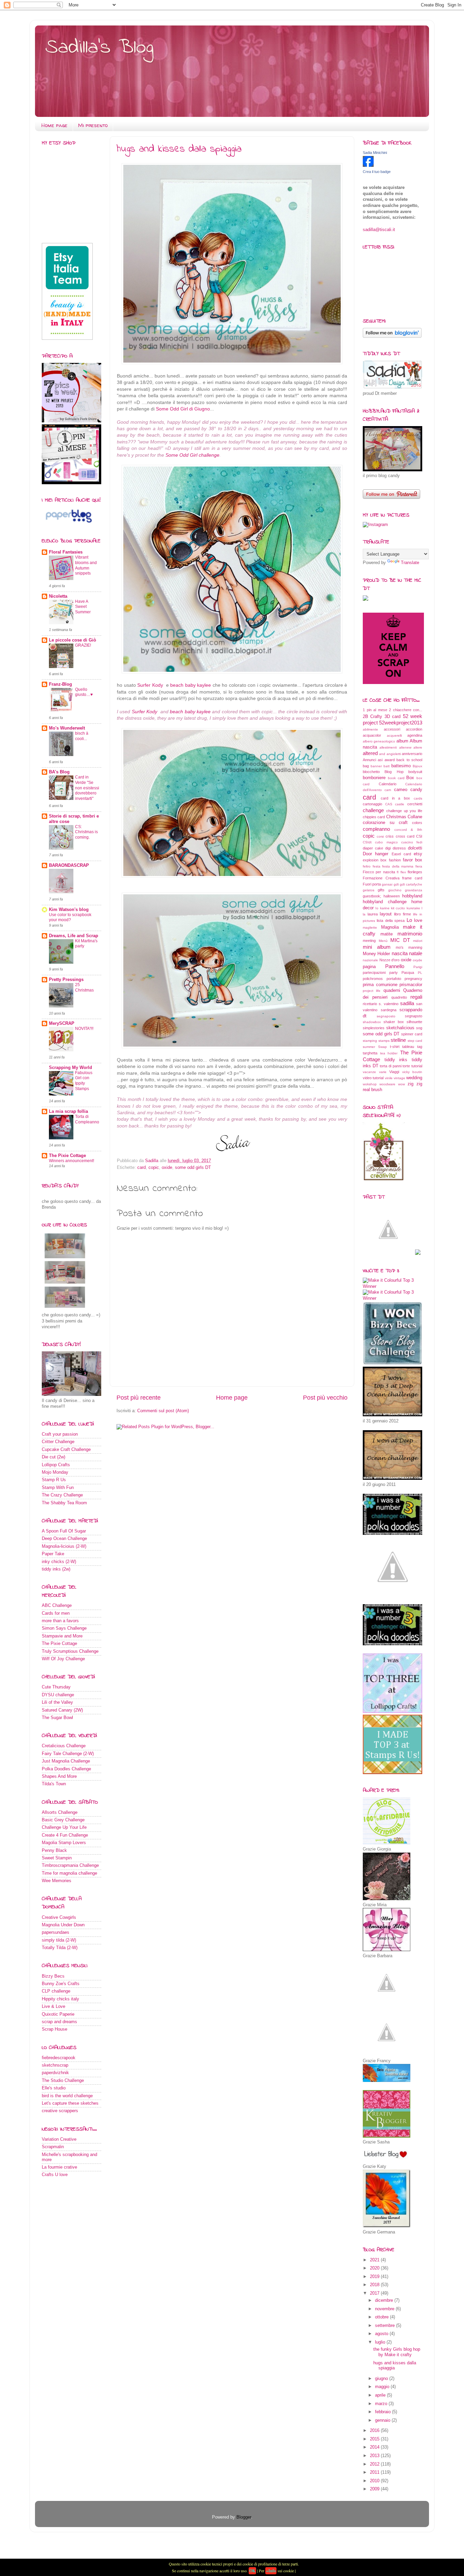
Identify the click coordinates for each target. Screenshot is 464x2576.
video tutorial (373, 1078)
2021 (375, 2260)
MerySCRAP (62, 1023)
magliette (370, 927)
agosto (382, 2334)
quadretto (399, 997)
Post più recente (139, 1398)
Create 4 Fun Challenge (65, 1835)
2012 (375, 2464)
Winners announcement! (72, 1161)
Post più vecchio (325, 1398)
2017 (375, 2293)
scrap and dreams (59, 2022)
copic (154, 1168)
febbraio (383, 2412)
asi (380, 760)
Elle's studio (54, 2088)
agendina (415, 735)
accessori (392, 729)
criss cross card (400, 836)
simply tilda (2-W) (59, 1940)
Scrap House (55, 2029)
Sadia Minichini (375, 153)
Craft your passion (60, 1434)
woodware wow (392, 1084)
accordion (414, 729)
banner (376, 766)
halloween (392, 896)
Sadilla (152, 1161)
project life (372, 991)
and (382, 754)
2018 (375, 2285)
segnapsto (414, 1016)
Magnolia (390, 927)
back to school (409, 760)
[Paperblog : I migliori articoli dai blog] (69, 524)
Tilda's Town (54, 1784)
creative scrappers (60, 2111)
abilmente (370, 729)
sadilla (407, 1003)
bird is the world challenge (67, 2096)
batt (387, 766)
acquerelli (394, 735)
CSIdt (367, 842)
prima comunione (380, 985)
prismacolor (411, 985)
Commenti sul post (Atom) (163, 1411)
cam (388, 790)
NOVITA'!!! (84, 1029)
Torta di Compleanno (87, 1119)
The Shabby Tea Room (64, 1503)
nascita (400, 953)
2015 (375, 2439)
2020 (375, 2268)
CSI (419, 836)
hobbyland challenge (385, 902)
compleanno (376, 829)
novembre (385, 2309)
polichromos (373, 979)
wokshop (370, 1084)
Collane (415, 817)
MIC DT (400, 940)
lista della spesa (391, 921)
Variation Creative (59, 2139)
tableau (408, 1047)
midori (418, 941)
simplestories (374, 1028)
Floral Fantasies (66, 552)
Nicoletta (58, 596)
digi (388, 848)
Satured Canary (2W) (62, 1710)
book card (396, 778)
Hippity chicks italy (60, 1999)
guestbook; (372, 896)
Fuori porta (372, 884)
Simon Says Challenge (64, 1628)
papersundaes (56, 1932)
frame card (412, 878)
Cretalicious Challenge (64, 1746)
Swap (382, 1047)
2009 (375, 2489)
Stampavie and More (62, 1636)
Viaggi (394, 1072)
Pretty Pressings (66, 980)
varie (383, 1072)
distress (399, 848)
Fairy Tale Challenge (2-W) (68, 1754)
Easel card (401, 854)
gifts (381, 890)
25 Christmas (84, 987)
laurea (373, 914)
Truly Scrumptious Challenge (70, 1651)
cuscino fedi (412, 842)
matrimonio (410, 934)
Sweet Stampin (57, 1858)
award (390, 760)
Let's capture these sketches (70, 2103)
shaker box (394, 1022)
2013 (375, 2456)
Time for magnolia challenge (69, 1873)
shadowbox (372, 1022)
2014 (375, 2447)
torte (406, 1066)
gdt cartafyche (411, 884)
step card (415, 1041)
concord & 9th (408, 830)
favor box (413, 860)
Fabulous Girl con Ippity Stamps (84, 1081)
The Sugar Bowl (57, 1718)
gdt (396, 884)
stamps (384, 1041)
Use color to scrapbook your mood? (70, 917)
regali (416, 997)
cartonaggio (372, 804)
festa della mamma (398, 866)
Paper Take (53, 1554)
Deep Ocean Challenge (64, 1539)
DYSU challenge (58, 1695)
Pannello (395, 966)
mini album (377, 947)
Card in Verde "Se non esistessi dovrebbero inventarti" (87, 788)
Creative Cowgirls (59, 1917)
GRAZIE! (83, 645)
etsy (418, 854)
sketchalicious (400, 1028)
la (364, 914)
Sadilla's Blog (99, 48)
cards (418, 798)
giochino (395, 890)
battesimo (401, 766)
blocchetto (371, 772)
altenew (405, 747)
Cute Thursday (56, 1687)
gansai (387, 884)
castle (400, 804)
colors (417, 823)
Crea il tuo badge (377, 172)
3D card (392, 717)
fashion (395, 860)
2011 (375, 2472)
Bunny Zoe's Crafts (61, 1984)
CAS (389, 804)
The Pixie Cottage (67, 1156)
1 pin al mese (375, 710)
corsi (380, 836)
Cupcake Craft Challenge (66, 1450)
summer (369, 1047)
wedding (414, 1078)
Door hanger (376, 854)
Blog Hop (394, 772)
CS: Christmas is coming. (86, 832)
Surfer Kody (151, 685)
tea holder (389, 1053)
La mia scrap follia (68, 1111)
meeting (369, 941)
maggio (383, 2387)
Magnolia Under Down (63, 1925)
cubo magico (386, 842)
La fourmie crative (59, 2167)
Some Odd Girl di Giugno (183, 409)
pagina (369, 967)
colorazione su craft (385, 823)
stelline (398, 1040)
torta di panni (390, 1066)
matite (387, 934)
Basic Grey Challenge (63, 1820)
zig (411, 1084)
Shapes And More (59, 1776)
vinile (389, 1078)
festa (377, 866)
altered (370, 753)
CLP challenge (56, 1991)
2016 (375, 2431)
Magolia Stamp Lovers (64, 1843)
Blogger (244, 2517)
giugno (382, 2379)
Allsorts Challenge (60, 1812)
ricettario (370, 1004)
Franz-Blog (60, 684)
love (418, 921)
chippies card (374, 817)
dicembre (385, 2300)
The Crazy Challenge (62, 1495)
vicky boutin (412, 1072)
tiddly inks (396, 1060)
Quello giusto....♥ (84, 692)
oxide (167, 1168)
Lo (409, 920)
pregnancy (413, 979)
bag (366, 766)
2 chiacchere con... (406, 710)
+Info (271, 2571)
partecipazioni (374, 972)
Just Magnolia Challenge (66, 1761)
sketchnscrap (55, 2065)
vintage (399, 1078)
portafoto (394, 979)
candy (416, 790)
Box (410, 778)
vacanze (369, 1072)
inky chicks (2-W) (59, 1562)
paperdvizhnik (55, 2073)
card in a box (395, 798)
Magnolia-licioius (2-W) (64, 1546)
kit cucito (398, 908)
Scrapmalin (53, 2147)
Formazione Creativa (381, 878)
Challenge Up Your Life (64, 1827)
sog (419, 1028)
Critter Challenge (58, 1442)
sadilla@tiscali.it (379, 230)
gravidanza (414, 890)
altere (418, 747)
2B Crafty (372, 717)
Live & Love (53, 2007)
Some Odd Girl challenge (192, 455)
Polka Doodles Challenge (66, 1769)
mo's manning (409, 947)
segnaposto (386, 1016)
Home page (55, 125)
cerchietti (415, 804)
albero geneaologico (379, 741)
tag (420, 1047)
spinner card (412, 1034)
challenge (373, 810)
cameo (401, 790)
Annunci (369, 760)
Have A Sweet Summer (83, 607)
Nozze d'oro (390, 960)
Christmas (396, 817)
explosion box (375, 860)
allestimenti (388, 747)
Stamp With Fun (58, 1488)
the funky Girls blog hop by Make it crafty (397, 2352)
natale (416, 953)
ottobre (382, 2317)
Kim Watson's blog (69, 910)
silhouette (414, 1022)
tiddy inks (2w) (56, 1569)
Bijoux (417, 766)
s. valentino (388, 1004)
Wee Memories (57, 1881)
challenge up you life (404, 811)
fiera (419, 866)
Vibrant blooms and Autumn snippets (86, 565)
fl (398, 872)
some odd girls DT (193, 1168)
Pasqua (408, 972)
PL (420, 973)
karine (385, 908)
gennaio (383, 2420)
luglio (381, 2342)
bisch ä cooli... (82, 736)
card (141, 1168)
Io (377, 908)
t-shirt (395, 1047)
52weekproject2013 (401, 723)
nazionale (370, 960)
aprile (381, 2395)
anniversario (412, 754)
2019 (375, 2277)
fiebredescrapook (59, 2058)
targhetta (370, 1053)
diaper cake (373, 848)
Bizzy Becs (53, 1976)
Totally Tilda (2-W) (60, 1948)
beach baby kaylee (191, 685)
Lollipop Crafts (56, 1465)
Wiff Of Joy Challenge (63, 1659)
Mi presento (93, 125)
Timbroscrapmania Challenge (70, 1865)
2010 (375, 2481)
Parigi (418, 967)
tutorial (417, 1066)
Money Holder (376, 954)
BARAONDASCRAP (69, 865)
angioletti (394, 754)
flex (403, 872)
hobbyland (412, 896)
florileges (415, 872)
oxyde (417, 960)
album (402, 741)
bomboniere (374, 778)
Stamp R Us (54, 1480)
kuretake (413, 908)
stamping (370, 1041)
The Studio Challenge (63, 2081)
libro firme (403, 914)
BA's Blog (59, 772)
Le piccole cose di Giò (73, 640)
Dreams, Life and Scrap (74, 936)
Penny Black (54, 1851)
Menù (383, 941)
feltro (367, 866)
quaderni (392, 991)
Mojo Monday (55, 1472)
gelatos (369, 890)
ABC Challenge (57, 1606)
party (394, 972)
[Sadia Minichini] (368, 165)
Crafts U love (55, 2175)
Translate (410, 563)
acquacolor (372, 735)
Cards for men (56, 1613)
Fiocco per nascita (379, 872)
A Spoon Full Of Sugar (64, 1531)
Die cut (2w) (53, 1457)
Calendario (388, 784)
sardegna (389, 1010)
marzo (382, 2404)
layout (386, 914)
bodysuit (415, 772)
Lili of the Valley (57, 1702)
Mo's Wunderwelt (67, 728)
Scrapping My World (70, 1068)
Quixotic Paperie (58, 2014)
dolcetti (415, 848)
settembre (386, 2326)
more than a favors (60, 1621)
